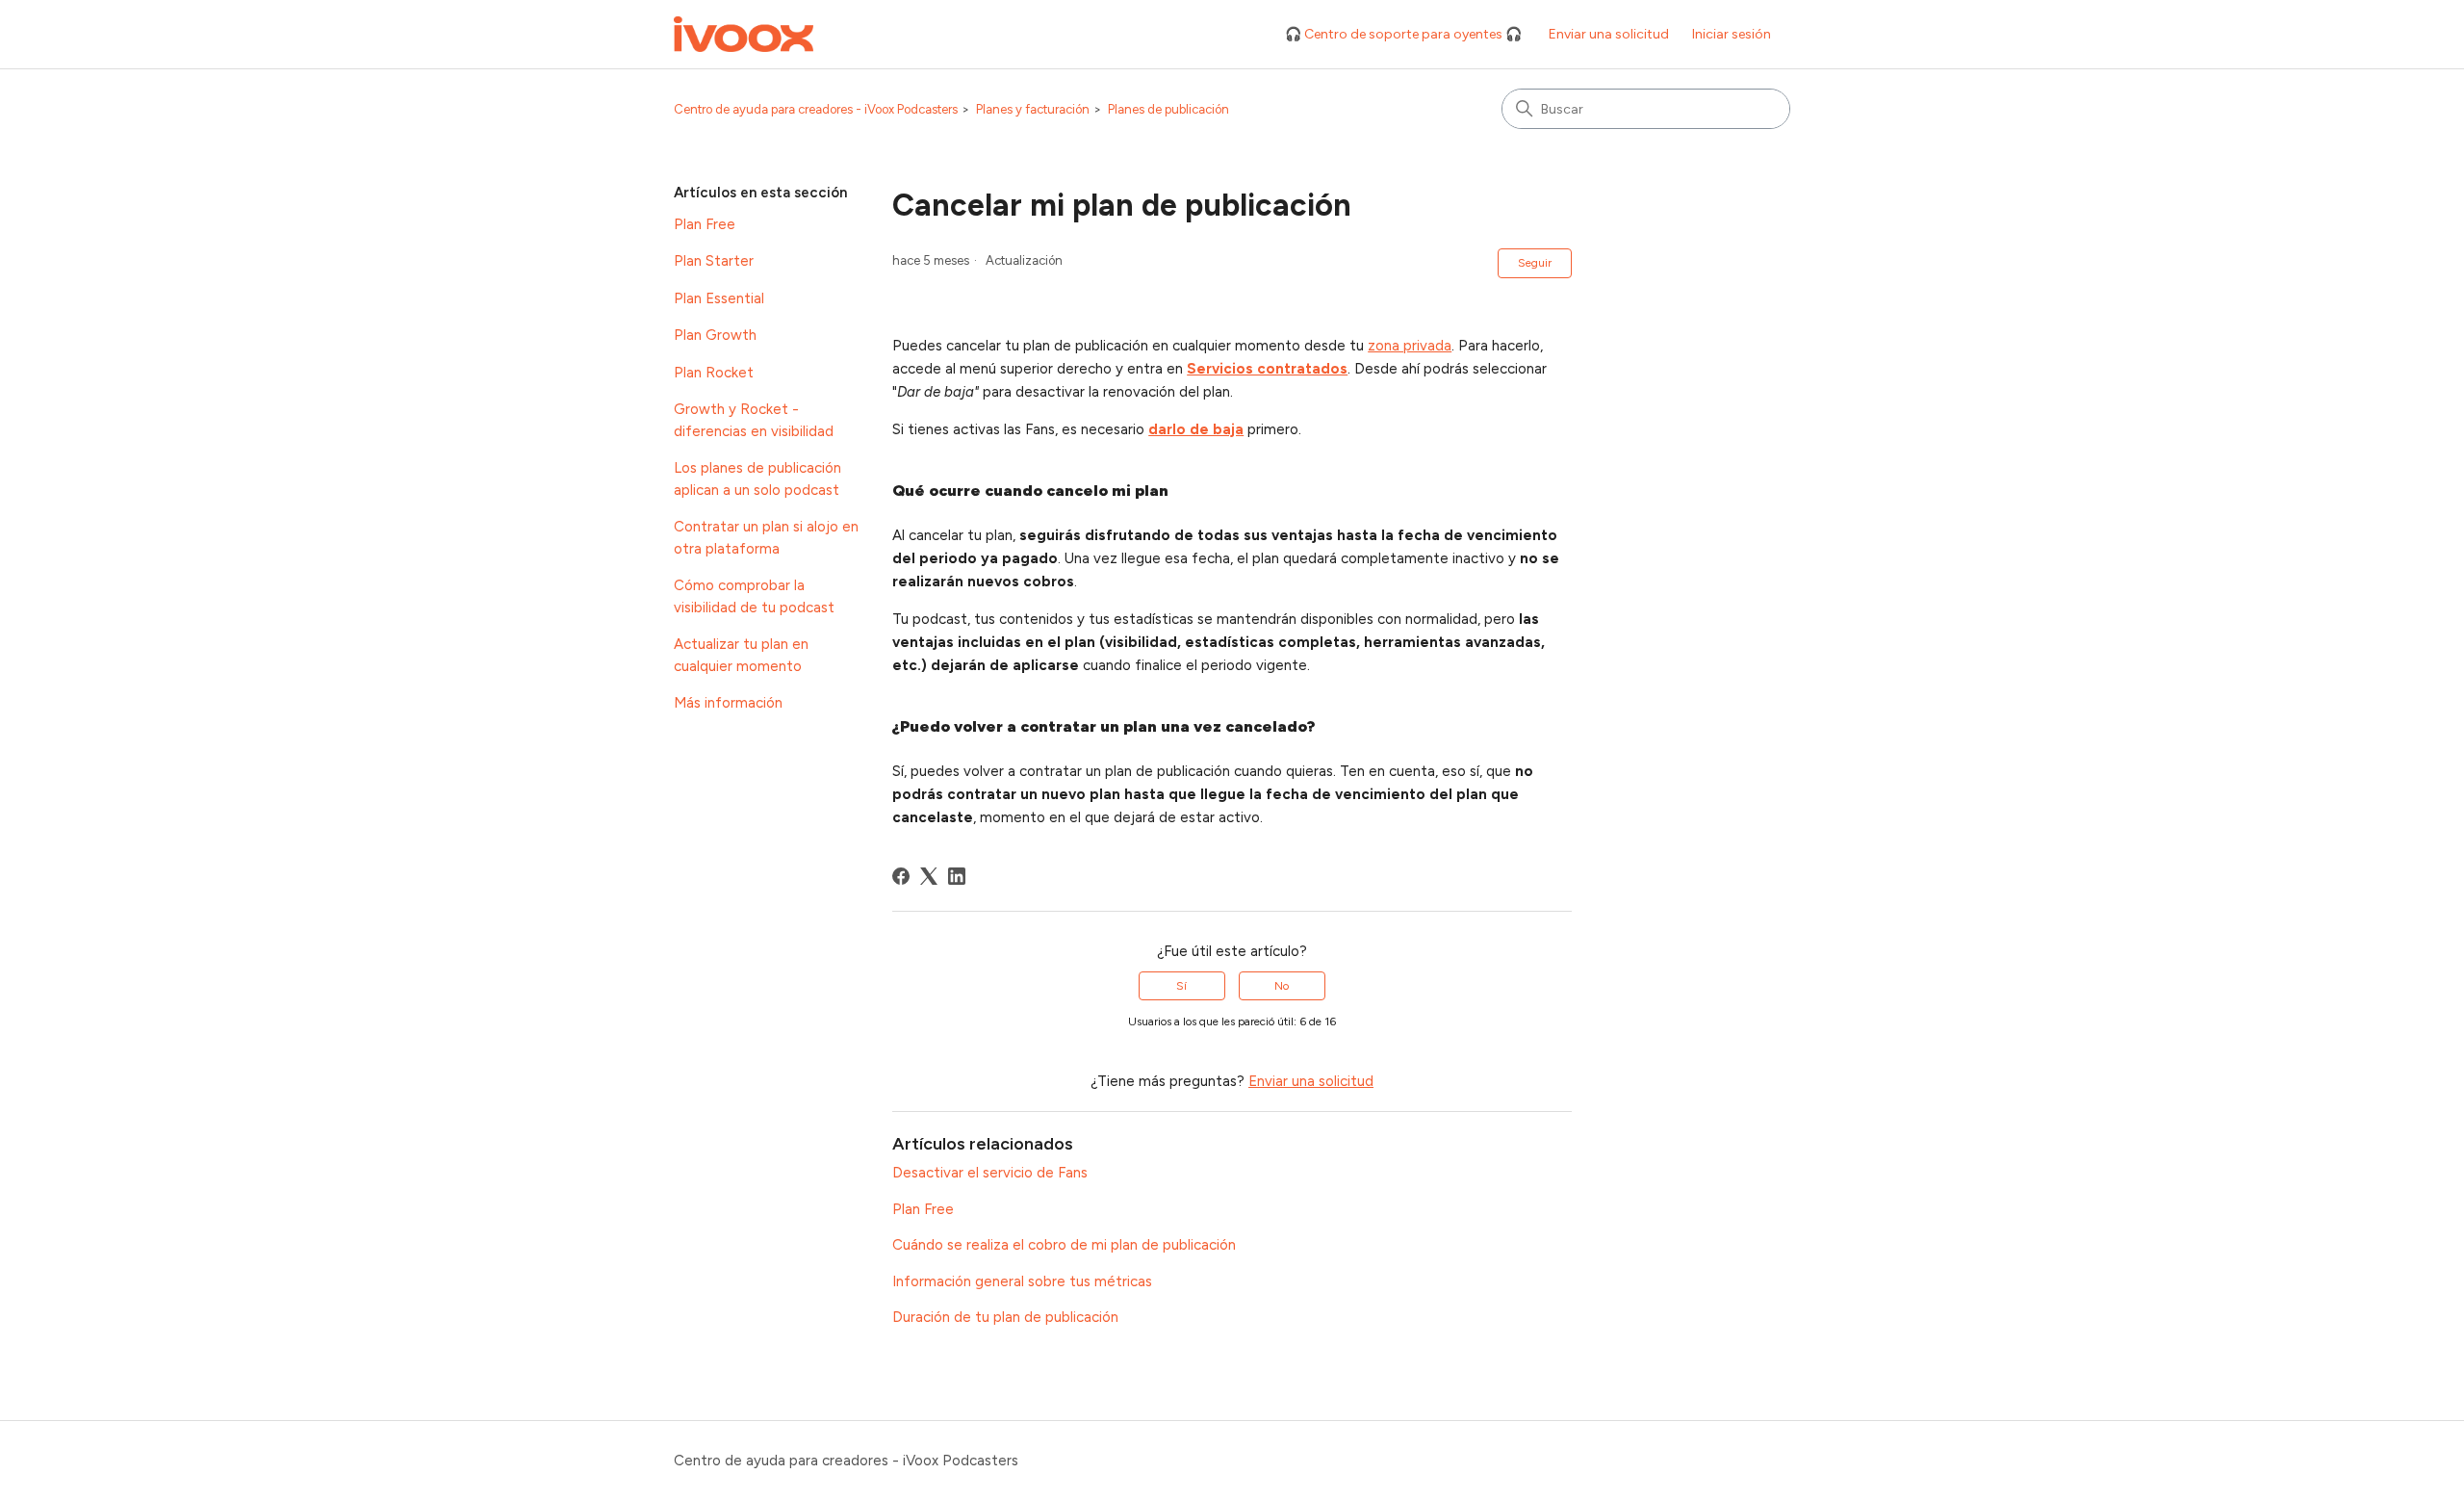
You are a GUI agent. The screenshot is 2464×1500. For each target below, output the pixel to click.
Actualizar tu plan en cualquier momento (741, 655)
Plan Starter (714, 261)
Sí (1181, 986)
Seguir (1535, 263)
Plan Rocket (714, 373)
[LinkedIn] (957, 876)
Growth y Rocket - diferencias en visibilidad (754, 420)
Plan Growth (715, 335)
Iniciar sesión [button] (1732, 34)
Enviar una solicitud (1609, 34)
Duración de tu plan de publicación (1005, 1317)
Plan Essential (719, 298)
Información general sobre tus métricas (1022, 1281)
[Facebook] (901, 876)
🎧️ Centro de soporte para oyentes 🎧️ (1403, 34)
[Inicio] (744, 34)
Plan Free (705, 224)
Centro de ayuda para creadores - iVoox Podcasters (816, 109)
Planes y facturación (1033, 109)
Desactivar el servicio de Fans (990, 1173)
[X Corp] (929, 876)
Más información (728, 703)
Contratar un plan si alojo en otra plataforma (766, 538)
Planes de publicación (1168, 109)
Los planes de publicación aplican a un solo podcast (757, 479)
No (1282, 986)
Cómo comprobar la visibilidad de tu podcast (754, 596)
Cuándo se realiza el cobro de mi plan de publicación (1064, 1245)
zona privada (1410, 346)
